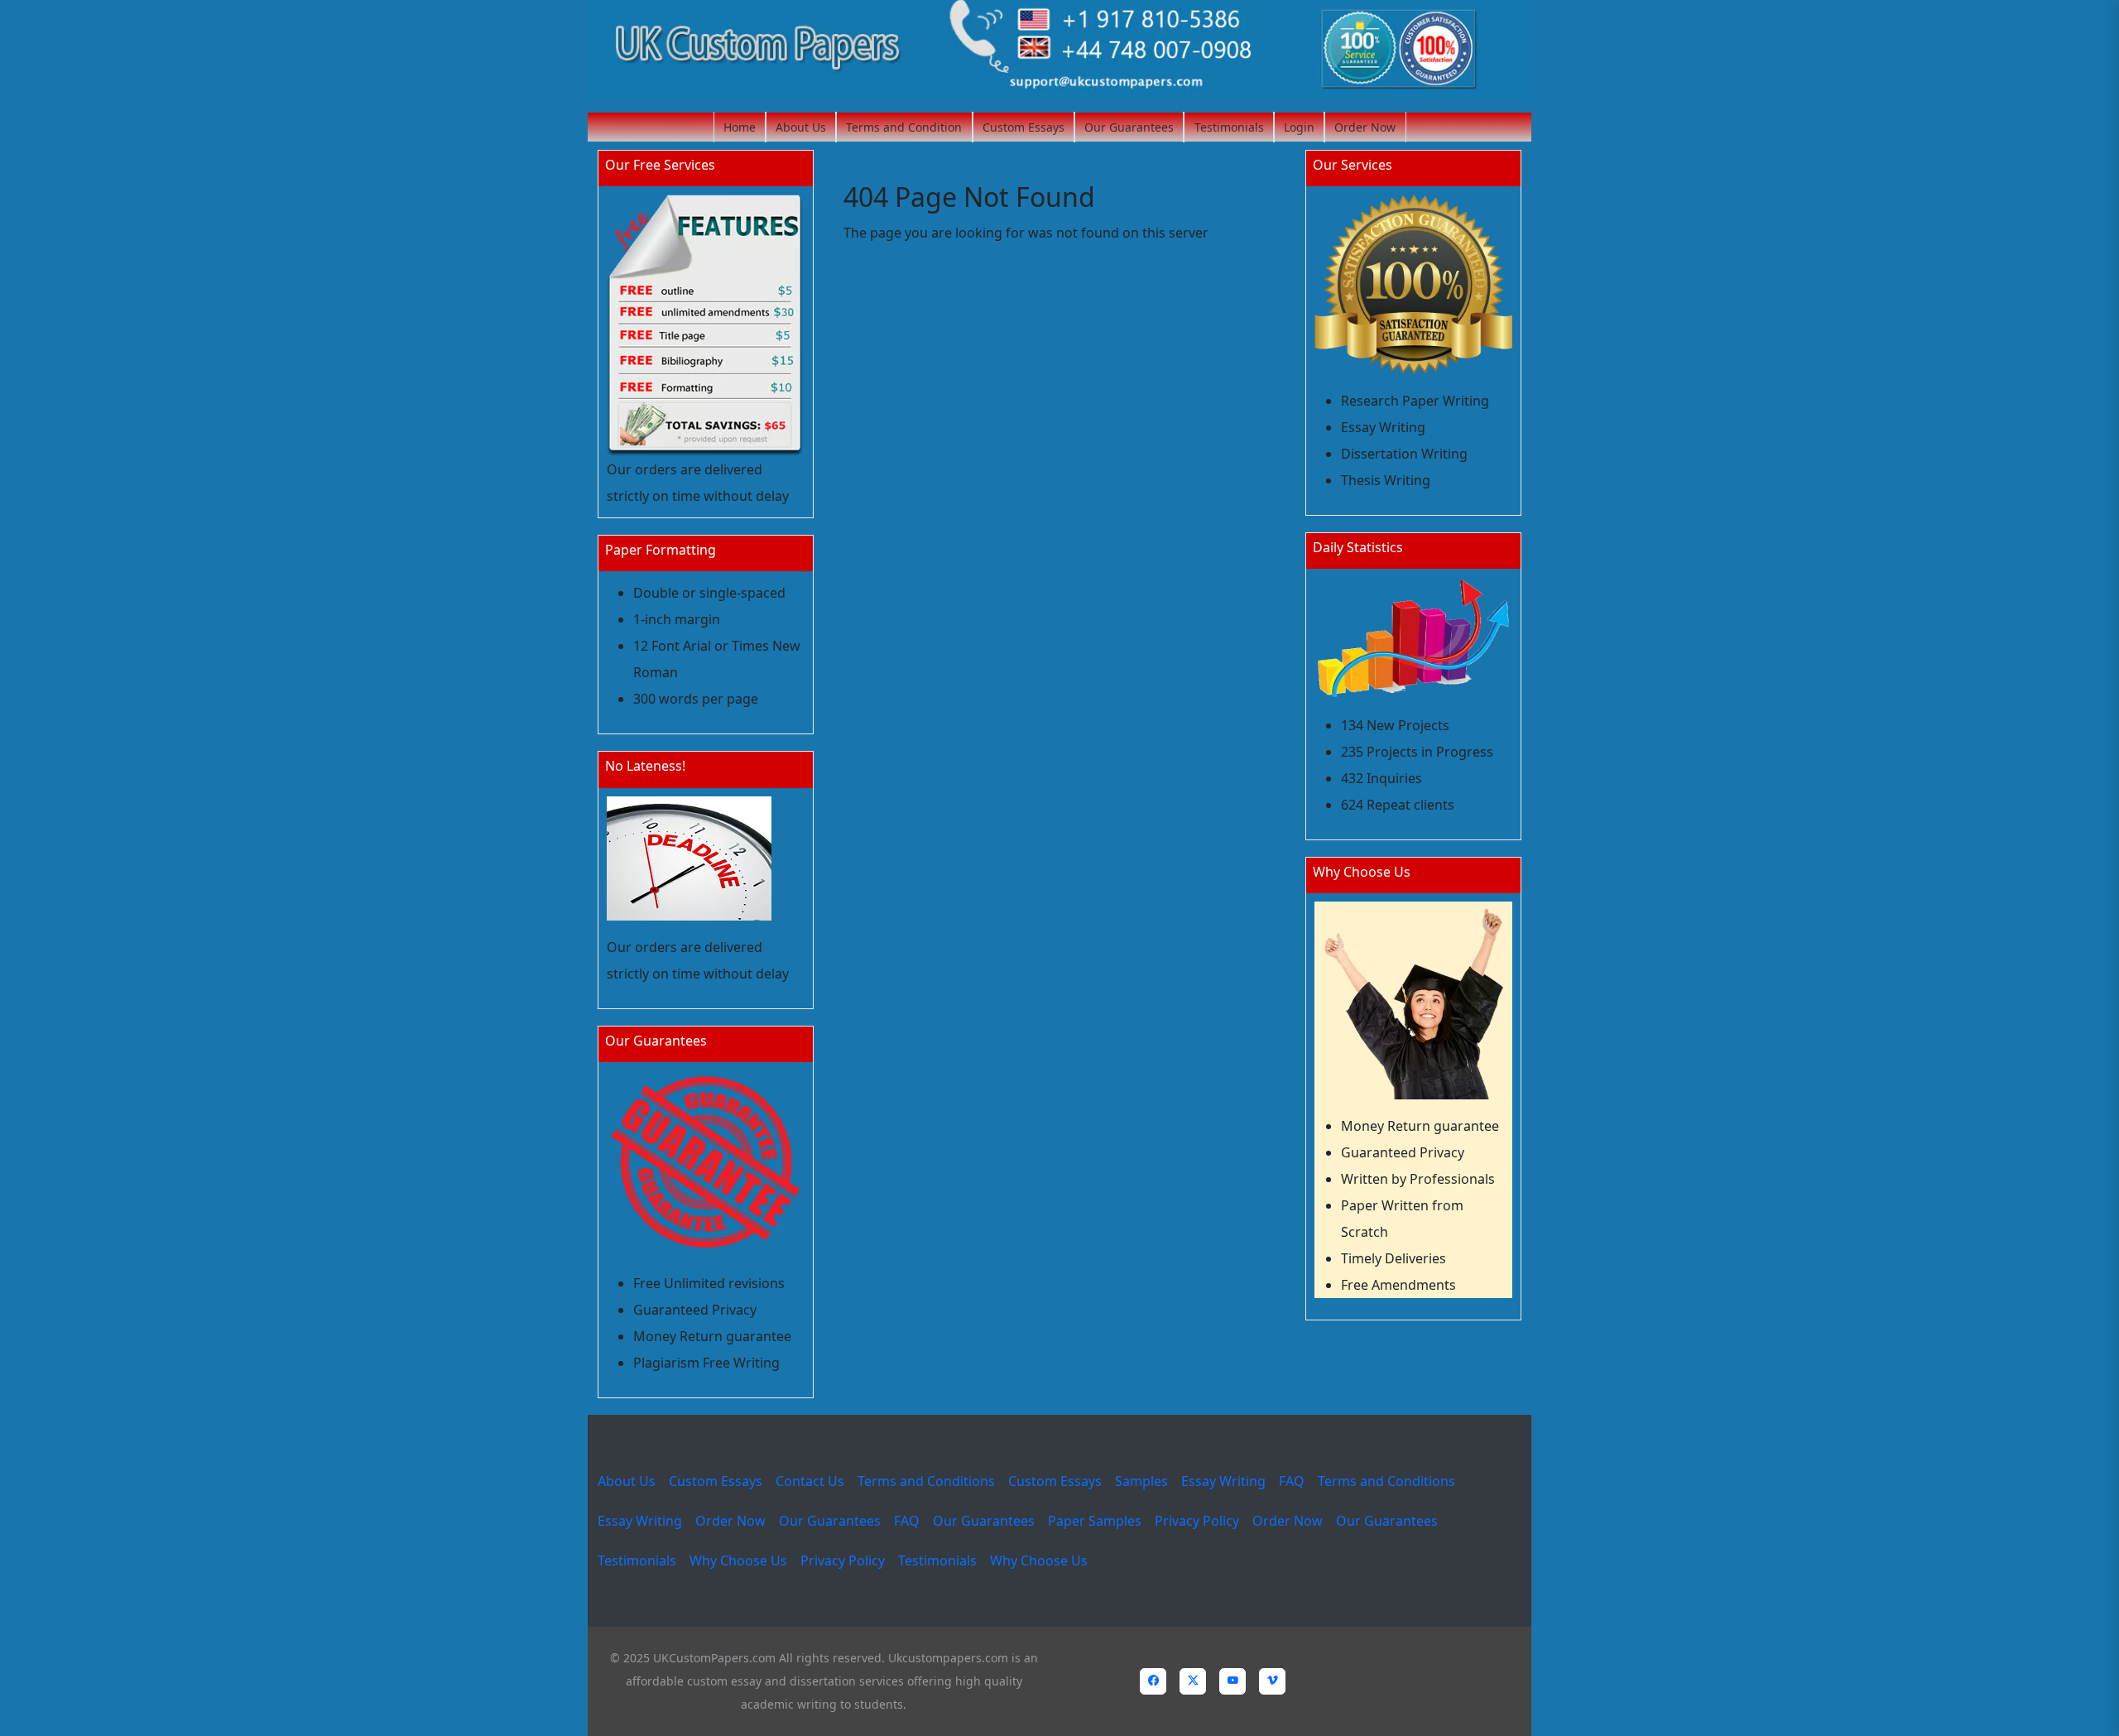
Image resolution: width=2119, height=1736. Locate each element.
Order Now (1365, 127)
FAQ (1292, 1481)
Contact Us (810, 1481)
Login (1299, 127)
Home (740, 127)
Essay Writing (1223, 1481)
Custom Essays (1023, 127)
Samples (1141, 1481)
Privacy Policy (1197, 1521)
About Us (801, 127)
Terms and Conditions (926, 1481)
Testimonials (1229, 127)
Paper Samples (1095, 1521)
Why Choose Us (738, 1560)
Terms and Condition (904, 127)
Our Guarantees (1129, 127)
